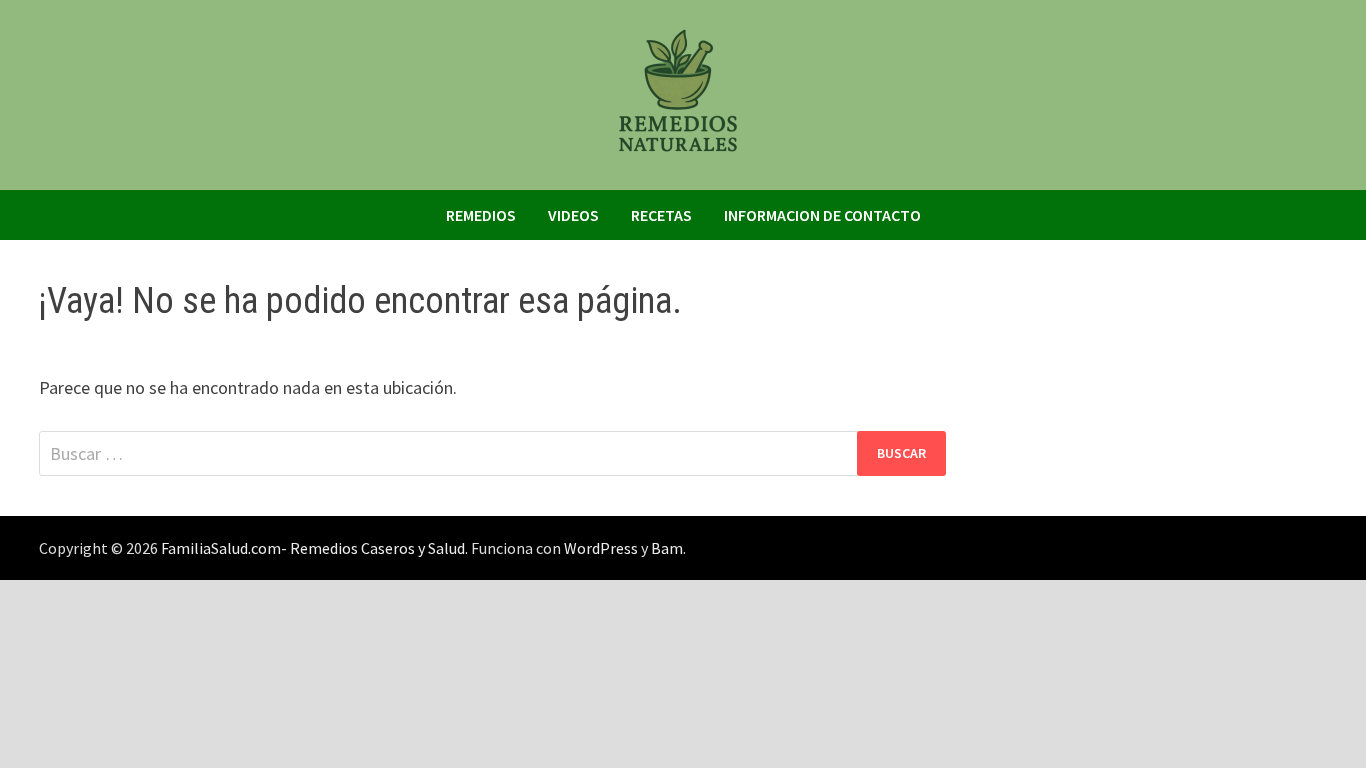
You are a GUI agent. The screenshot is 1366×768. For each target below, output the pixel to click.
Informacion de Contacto (822, 215)
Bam (667, 548)
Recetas (661, 215)
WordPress (601, 548)
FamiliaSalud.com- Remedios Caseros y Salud (313, 548)
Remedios (481, 215)
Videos (573, 215)
